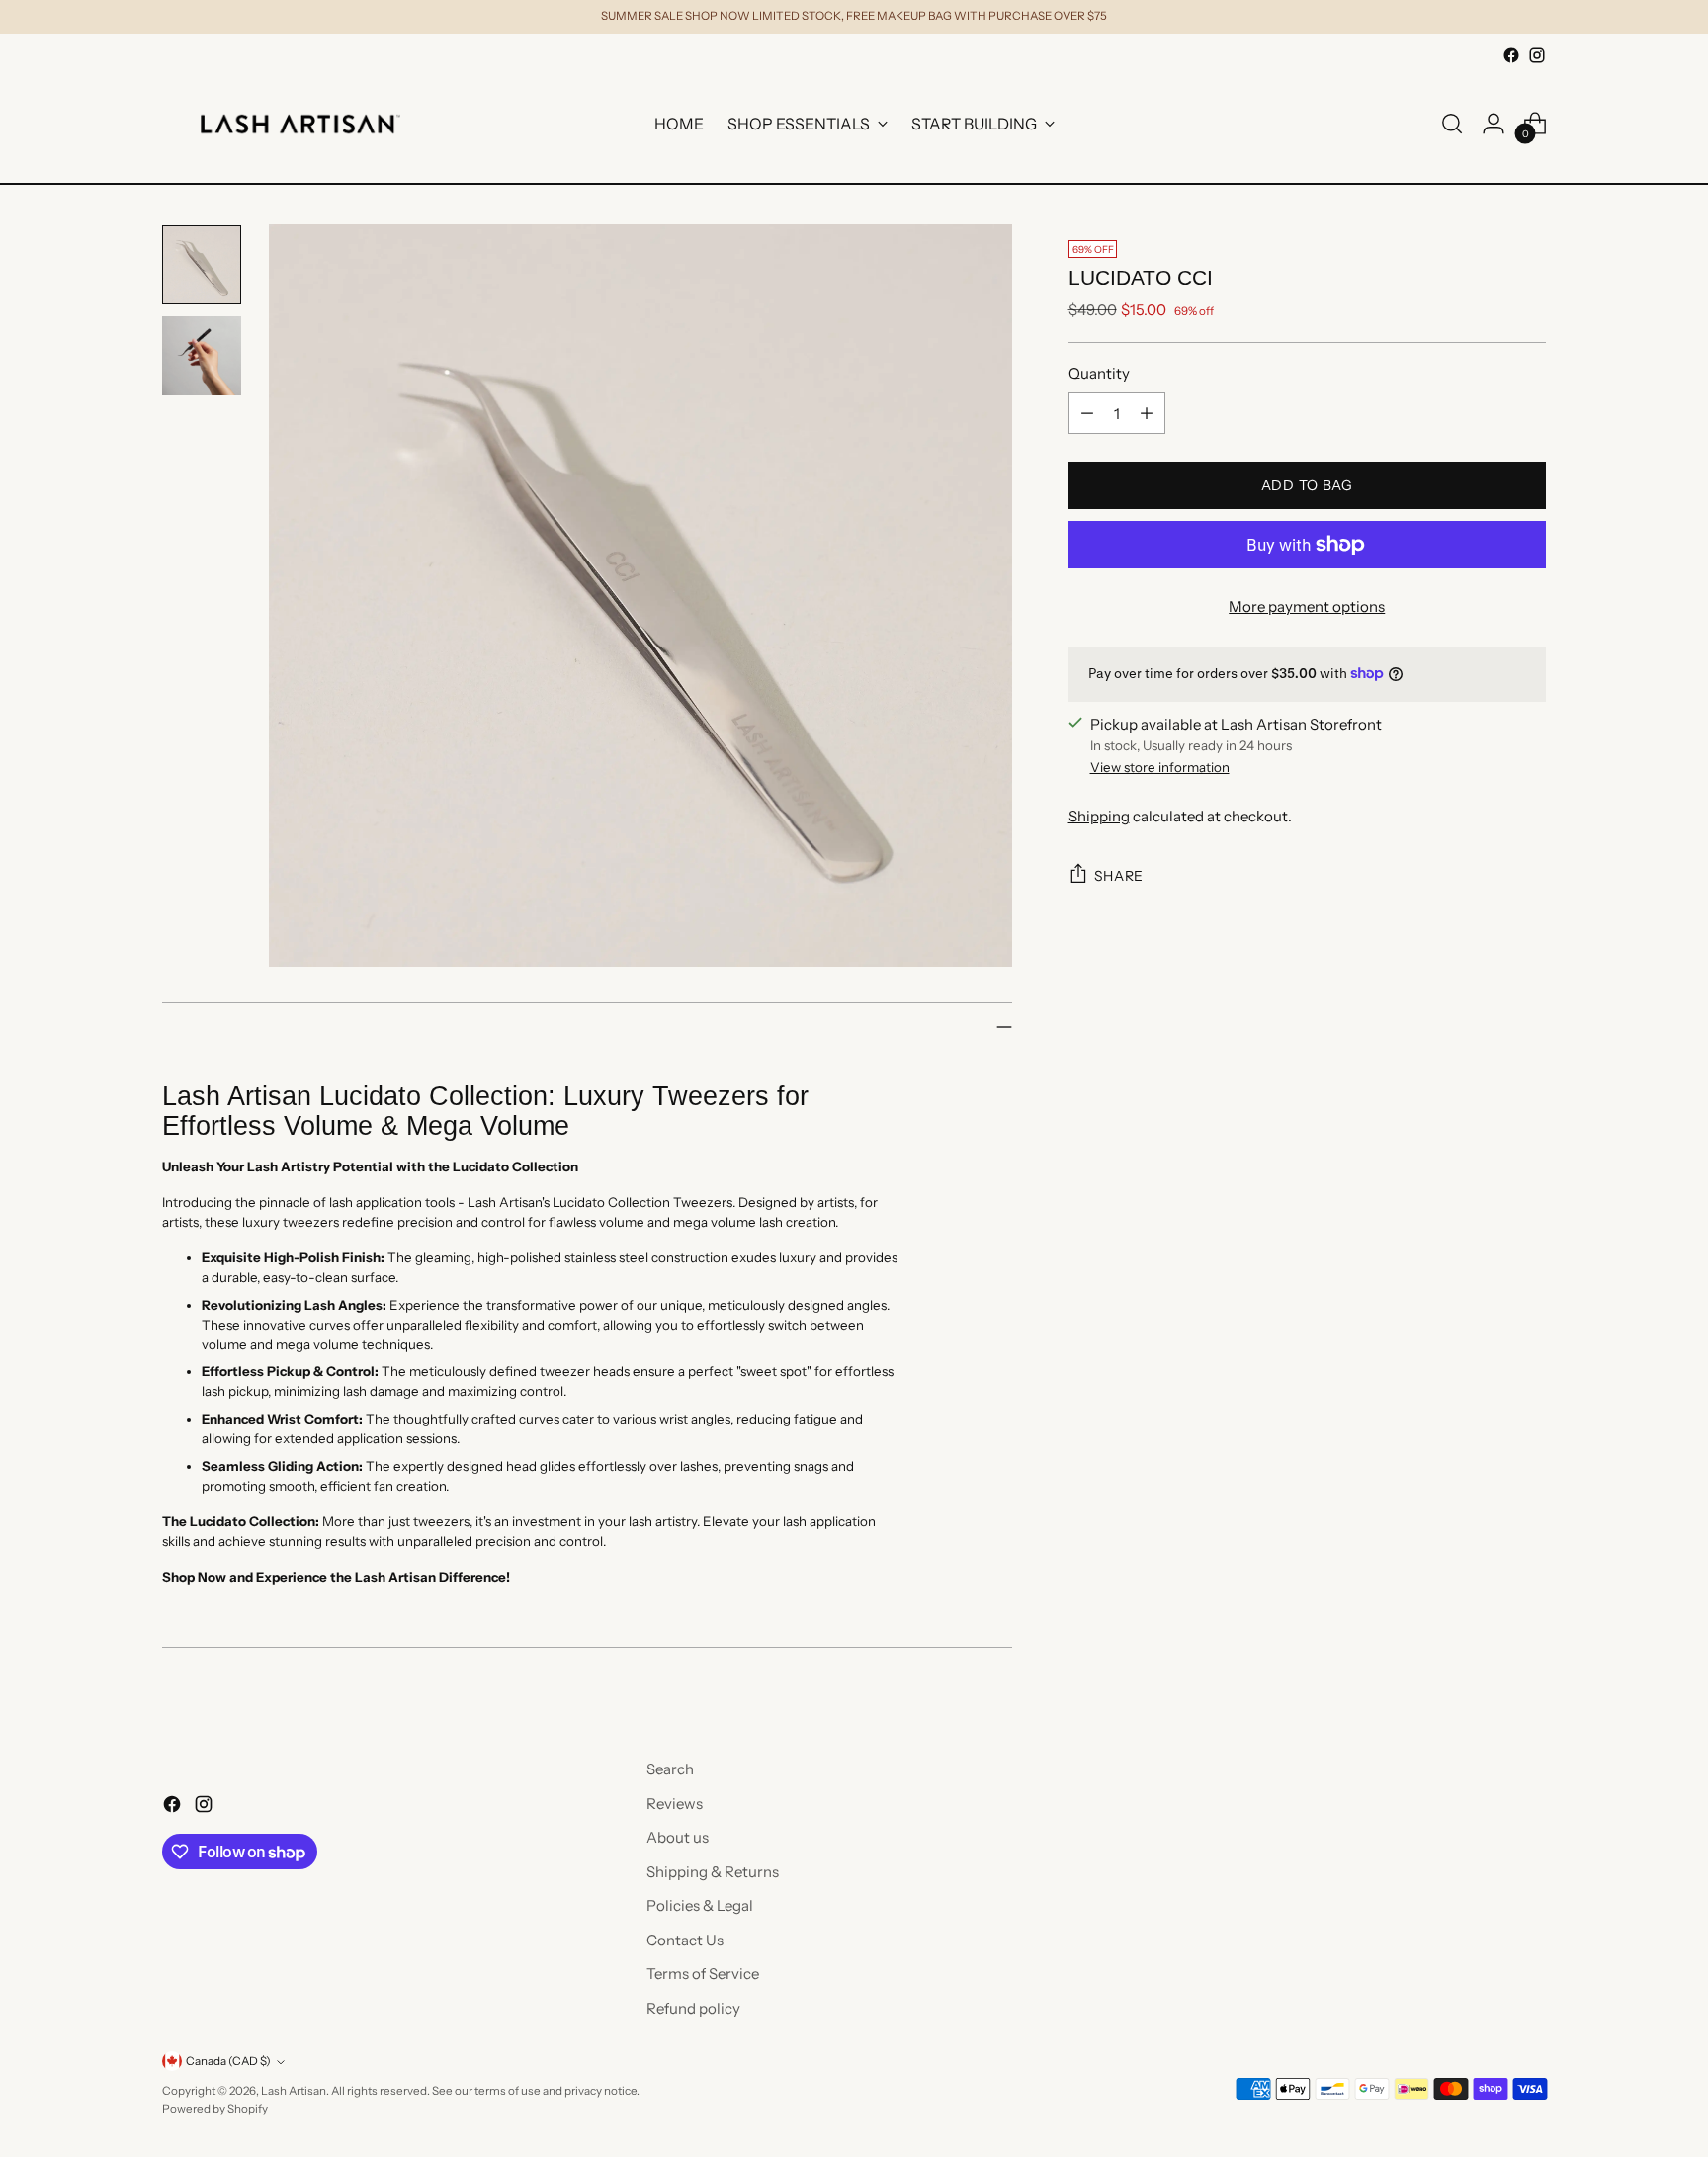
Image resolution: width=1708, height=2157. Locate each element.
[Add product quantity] (1147, 413)
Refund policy (693, 2008)
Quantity (1099, 373)
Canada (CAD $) (228, 2061)
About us (678, 1837)
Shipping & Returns (713, 1872)
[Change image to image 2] (202, 356)
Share (1119, 876)
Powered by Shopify (215, 2109)
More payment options (1307, 606)
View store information (1160, 767)
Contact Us (685, 1940)
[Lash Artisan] (300, 124)
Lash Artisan (294, 2091)
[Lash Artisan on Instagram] (1537, 55)
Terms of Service (703, 1974)
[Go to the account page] (1494, 124)
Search (670, 1769)
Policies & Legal (700, 1905)
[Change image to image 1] (202, 265)
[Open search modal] (1452, 124)
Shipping (1099, 816)
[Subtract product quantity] (1087, 413)
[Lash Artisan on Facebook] (1511, 55)
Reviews (675, 1804)
